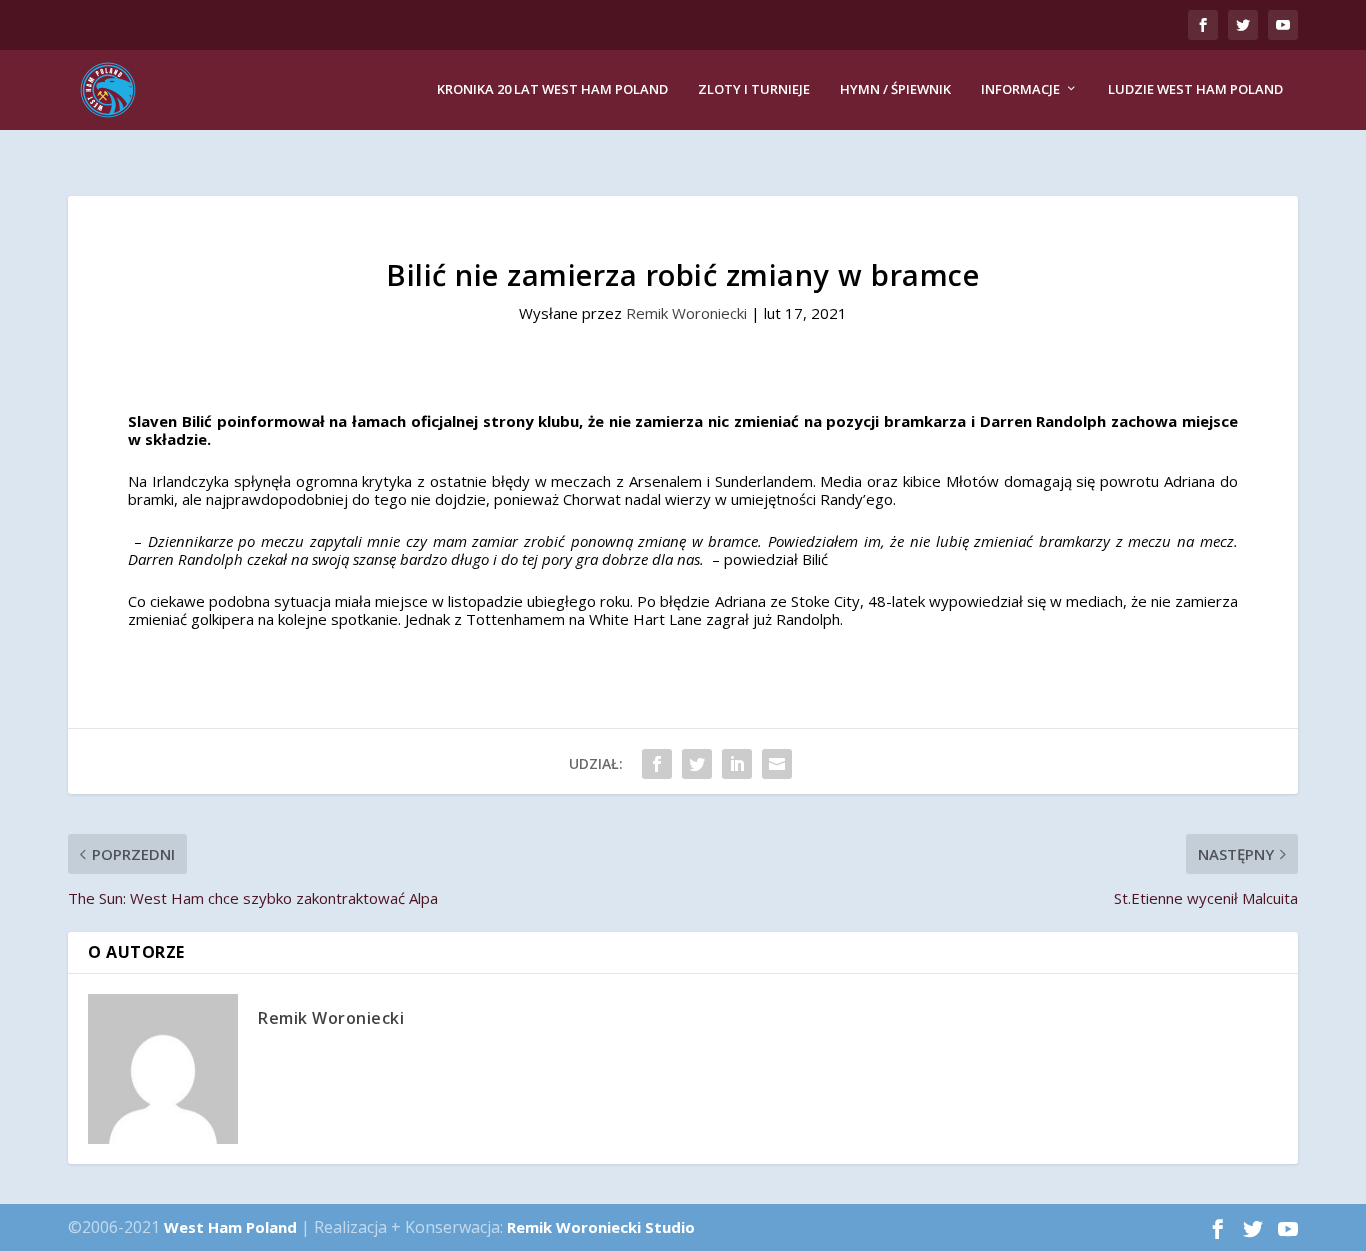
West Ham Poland (230, 1227)
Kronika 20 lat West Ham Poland (552, 89)
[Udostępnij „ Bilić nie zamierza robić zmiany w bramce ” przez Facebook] (657, 764)
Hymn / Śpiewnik (895, 89)
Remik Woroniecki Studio (601, 1227)
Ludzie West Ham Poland (1195, 89)
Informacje (1020, 89)
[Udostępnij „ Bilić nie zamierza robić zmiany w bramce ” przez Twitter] (697, 764)
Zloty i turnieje (754, 89)
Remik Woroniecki (686, 313)
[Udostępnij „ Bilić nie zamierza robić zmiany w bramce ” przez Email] (777, 764)
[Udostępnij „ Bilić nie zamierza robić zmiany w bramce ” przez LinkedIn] (737, 764)
